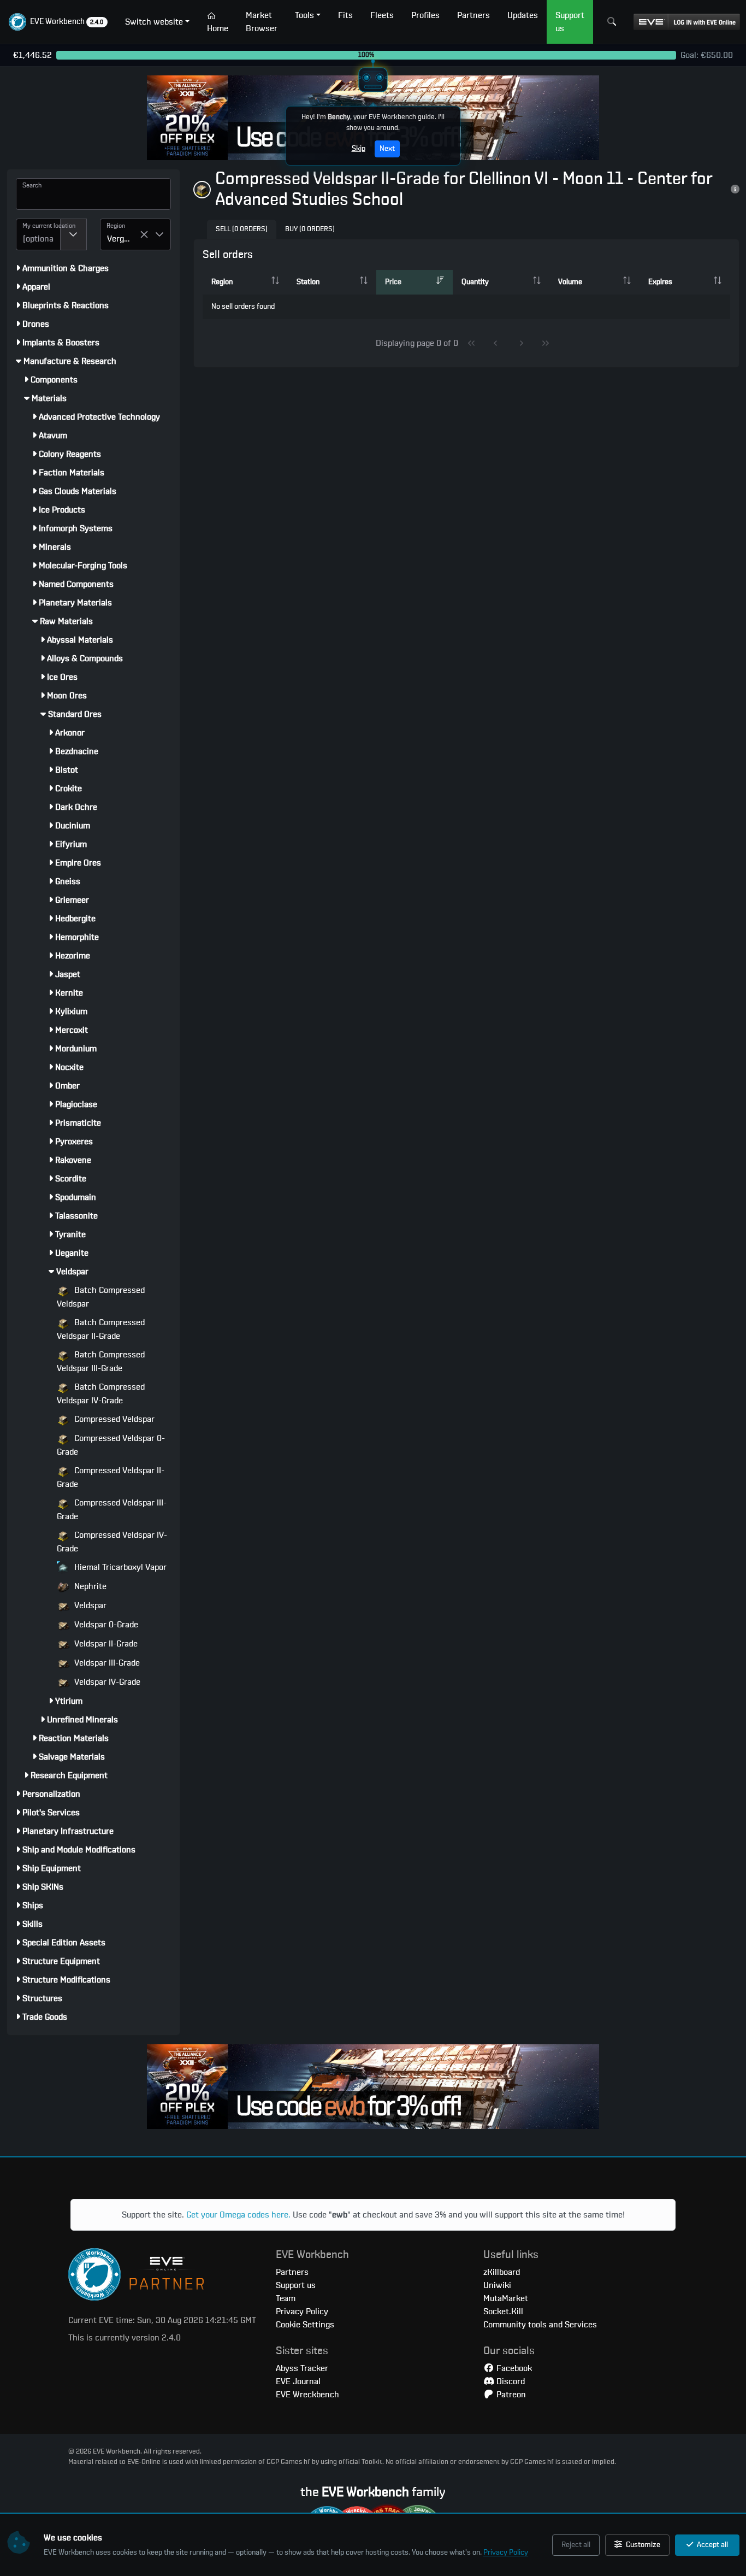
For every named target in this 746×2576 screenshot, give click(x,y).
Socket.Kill (503, 2312)
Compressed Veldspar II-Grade (111, 1477)
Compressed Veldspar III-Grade (112, 1510)
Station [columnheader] (308, 282)
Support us (296, 2285)
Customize (642, 2545)
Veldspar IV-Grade (106, 1682)
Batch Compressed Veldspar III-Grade (101, 1361)
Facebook (513, 2368)
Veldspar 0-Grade (105, 1625)
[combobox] (38, 234)
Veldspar (89, 1605)
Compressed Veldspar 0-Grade (111, 1445)
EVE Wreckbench (307, 2395)
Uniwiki (497, 2285)
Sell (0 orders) (242, 229)
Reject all (576, 2545)
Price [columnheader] (393, 282)
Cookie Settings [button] (305, 2325)
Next (387, 149)
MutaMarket (506, 2298)
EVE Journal (298, 2381)
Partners (292, 2272)
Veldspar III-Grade (106, 1663)
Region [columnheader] (222, 282)
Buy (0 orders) (310, 229)
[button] (58, 22)
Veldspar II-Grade (105, 1644)
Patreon (510, 2395)
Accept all (712, 2545)
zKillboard (502, 2272)
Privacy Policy (506, 2553)
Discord (510, 2381)
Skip (359, 149)
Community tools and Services (540, 2325)
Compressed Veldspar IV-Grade (112, 1542)
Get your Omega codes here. (238, 2215)
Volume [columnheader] (570, 282)
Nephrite (89, 1586)
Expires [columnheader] (660, 282)
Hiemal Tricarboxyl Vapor (119, 1567)
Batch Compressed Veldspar (101, 1297)
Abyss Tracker (302, 2368)
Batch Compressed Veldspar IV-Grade (101, 1394)
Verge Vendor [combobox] (123, 239)
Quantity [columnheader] (475, 282)
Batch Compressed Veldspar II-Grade (101, 1329)
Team (286, 2298)
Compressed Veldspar (113, 1419)
